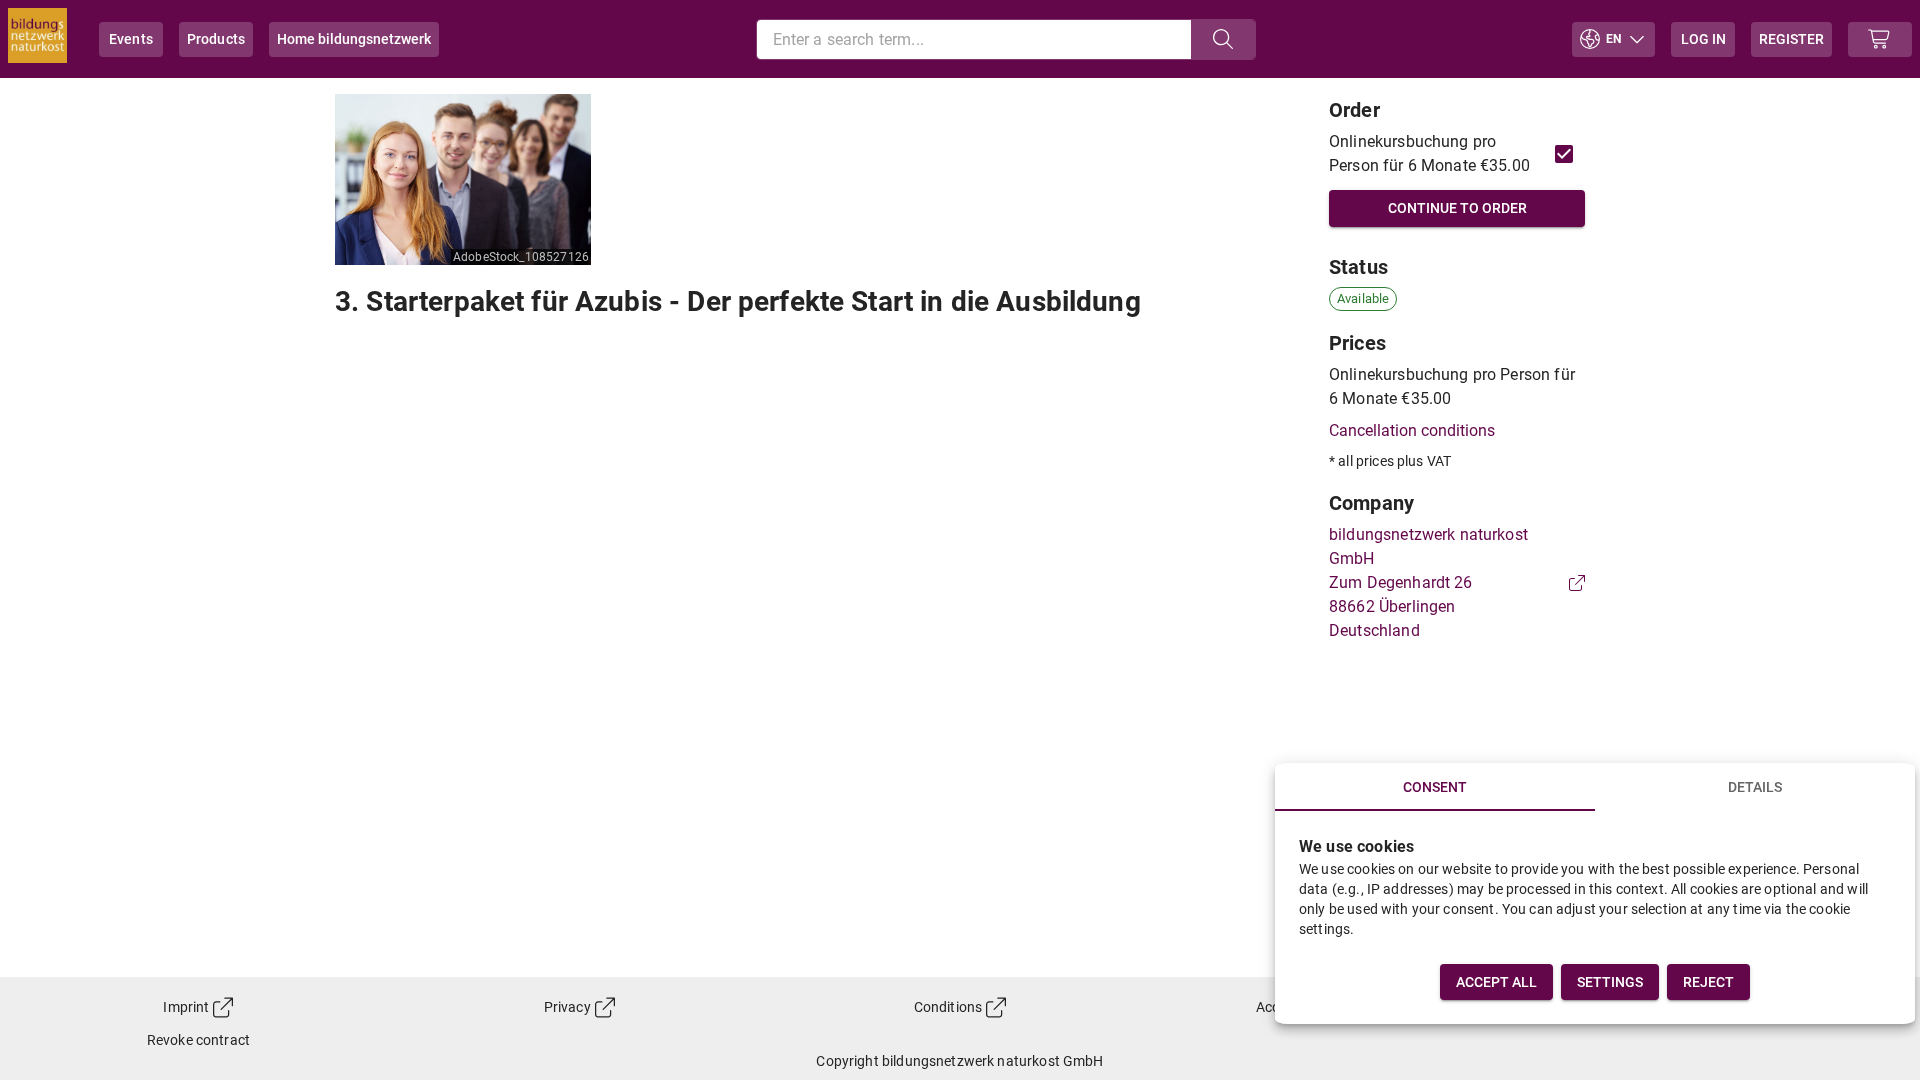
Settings (1610, 982)
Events (131, 39)
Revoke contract (198, 1040)
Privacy (567, 1007)
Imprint (186, 1007)
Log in (1703, 39)
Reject (1708, 982)
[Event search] (1223, 39)
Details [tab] (1755, 787)
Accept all (1496, 982)
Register (1791, 39)
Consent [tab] (1435, 787)
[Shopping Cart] (1880, 39)
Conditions (948, 1007)
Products (216, 39)
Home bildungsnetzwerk (354, 39)
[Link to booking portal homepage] (37, 39)
